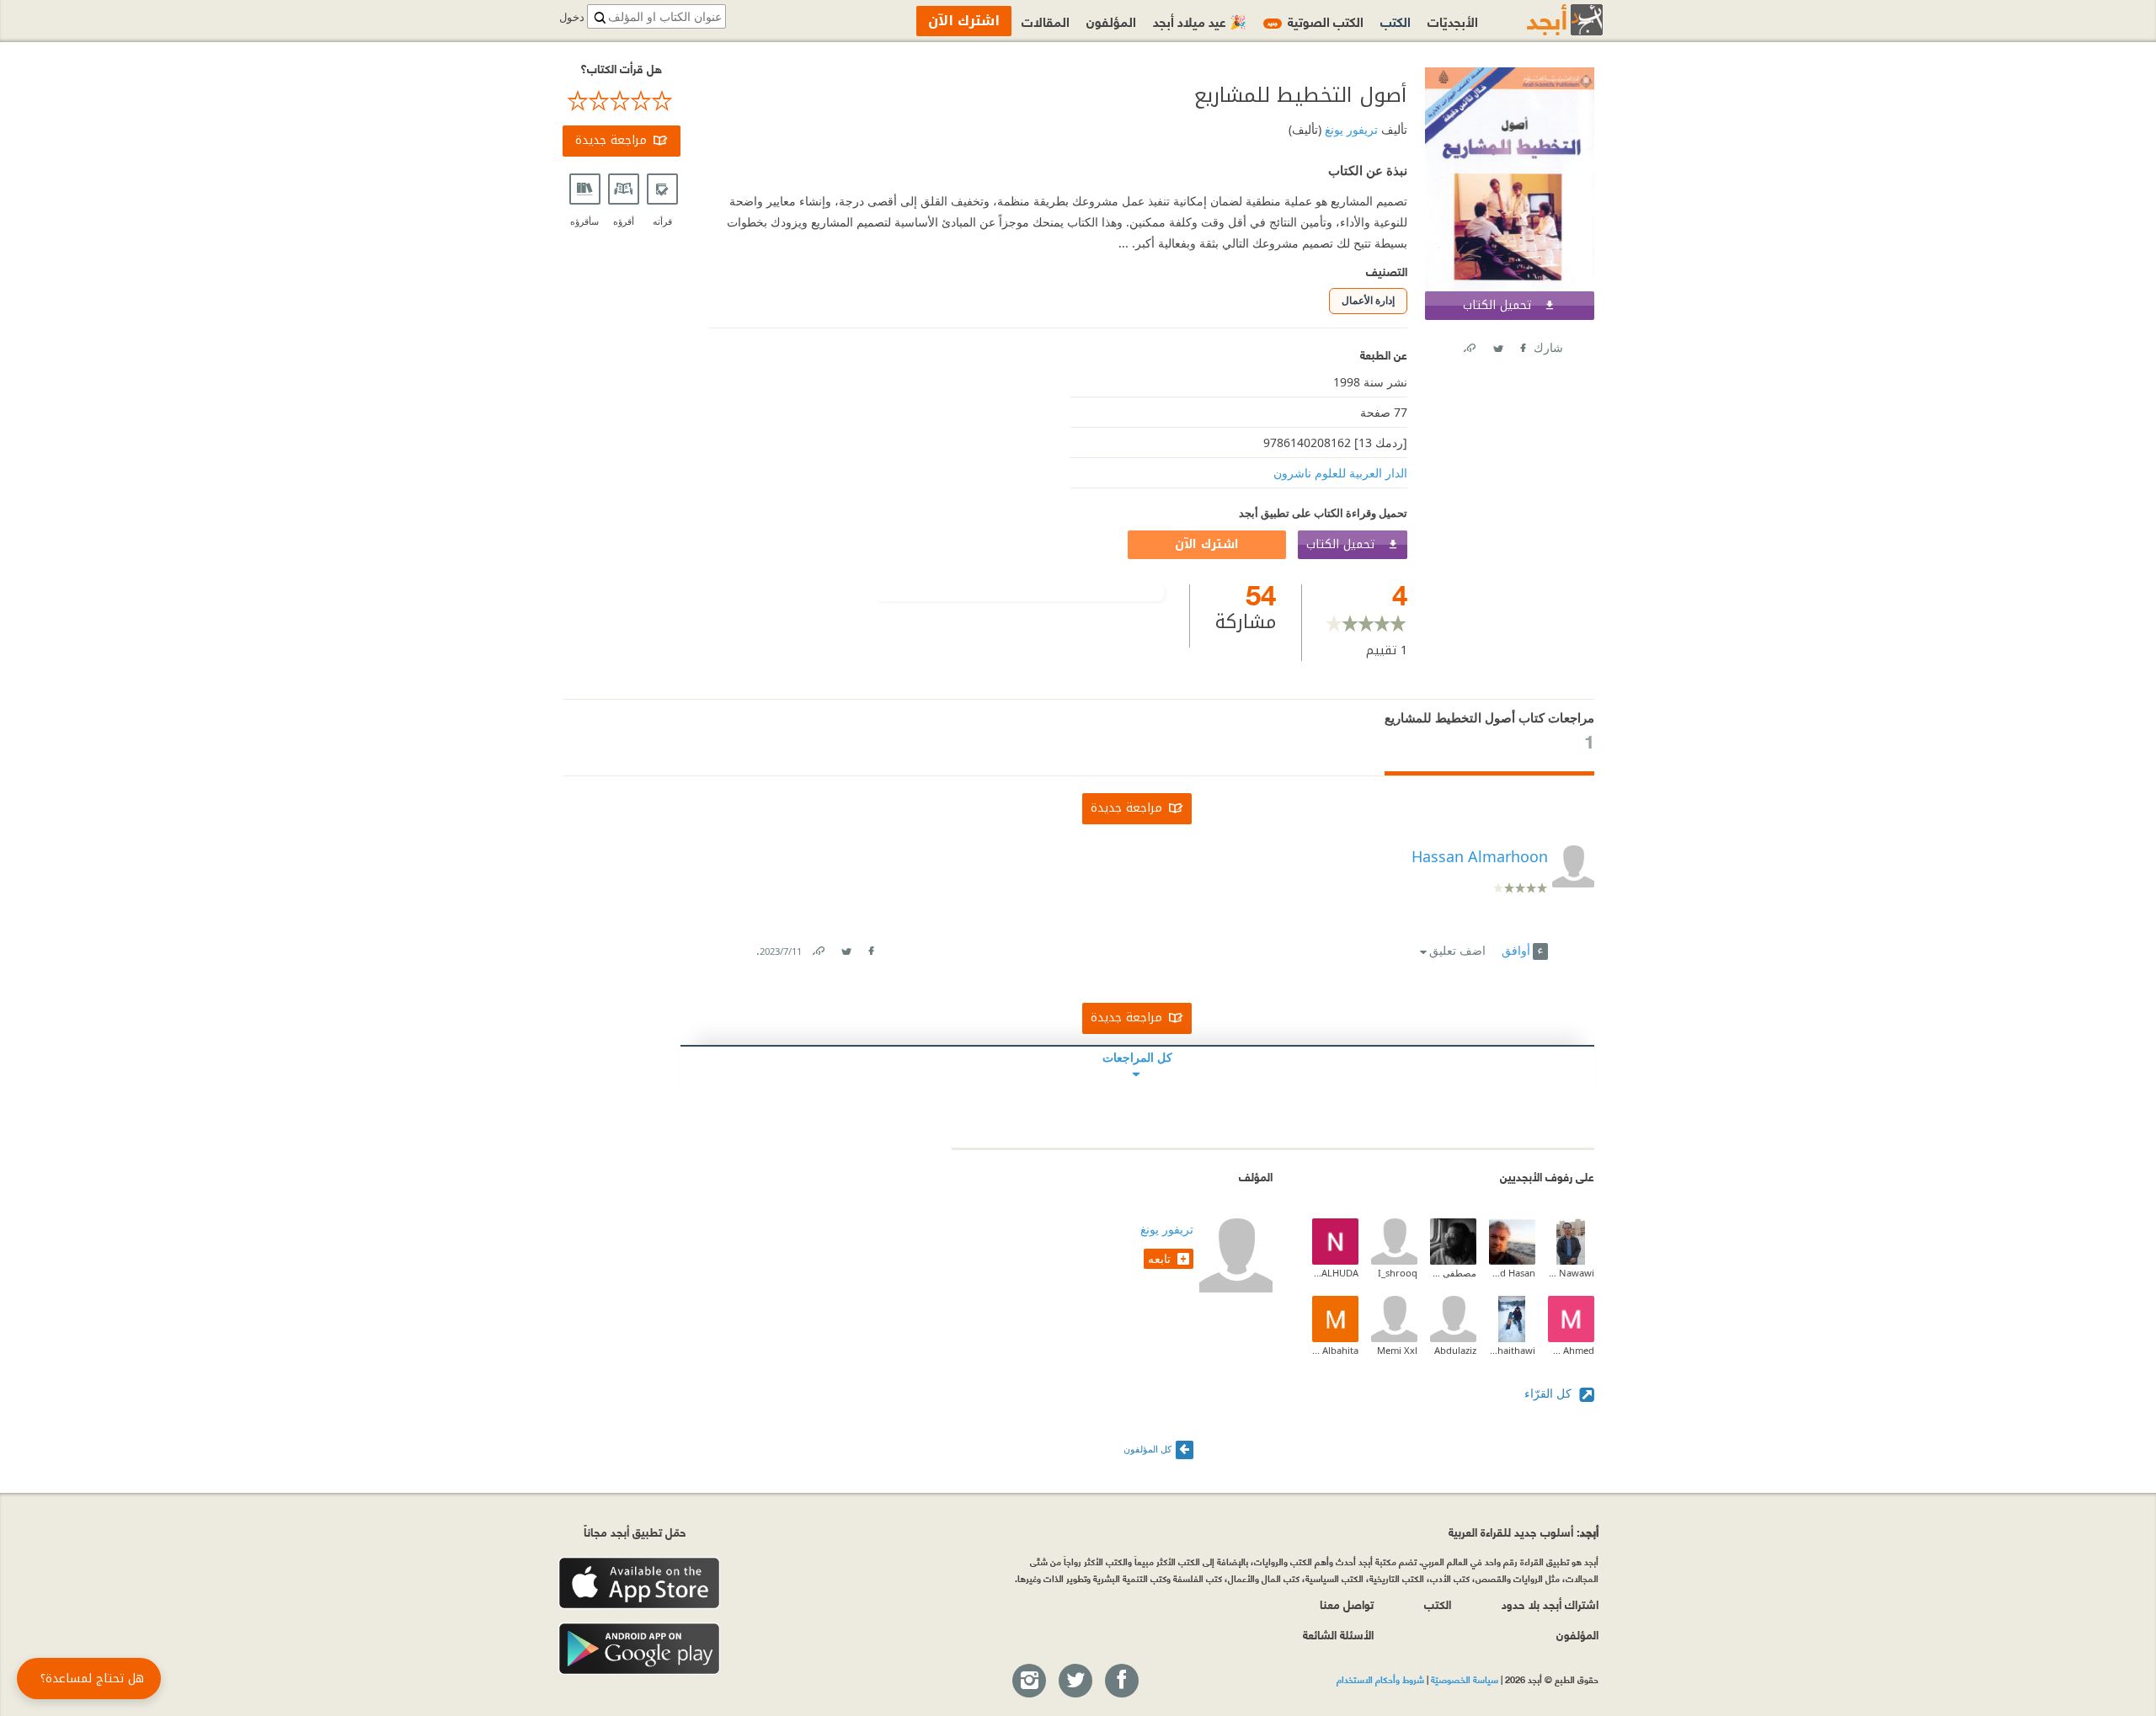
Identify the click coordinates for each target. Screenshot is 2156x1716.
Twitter (1497, 345)
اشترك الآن (1207, 544)
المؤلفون (1111, 21)
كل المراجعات (1137, 1057)
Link (818, 948)
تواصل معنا (1347, 1604)
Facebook (1522, 345)
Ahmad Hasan (1512, 1273)
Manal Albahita (1335, 1350)
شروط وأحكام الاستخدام (1380, 1679)
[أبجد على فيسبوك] (1121, 1681)
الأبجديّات (1453, 21)
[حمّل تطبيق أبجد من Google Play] (639, 1649)
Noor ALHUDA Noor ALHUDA (1335, 1273)
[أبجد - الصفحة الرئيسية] (1544, 20)
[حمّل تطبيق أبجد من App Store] (639, 1583)
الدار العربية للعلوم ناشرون (1340, 473)
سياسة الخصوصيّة (1465, 1679)
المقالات (1046, 21)
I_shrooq (1398, 1273)
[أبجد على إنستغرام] (1028, 1681)
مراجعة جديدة (611, 140)
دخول (572, 17)
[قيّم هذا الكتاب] (622, 101)
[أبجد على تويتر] (1075, 1681)
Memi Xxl (1397, 1350)
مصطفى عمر (1453, 1273)
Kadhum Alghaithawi (1512, 1350)
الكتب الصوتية (1315, 21)
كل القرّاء (1550, 1393)
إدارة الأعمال (1368, 300)
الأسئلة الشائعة (1338, 1634)
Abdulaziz (1455, 1350)
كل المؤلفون (1147, 1449)
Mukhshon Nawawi (1571, 1273)
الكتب (1396, 21)
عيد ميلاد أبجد (1200, 21)
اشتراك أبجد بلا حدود (1550, 1604)
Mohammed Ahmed (1571, 1350)
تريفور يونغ (1350, 129)
